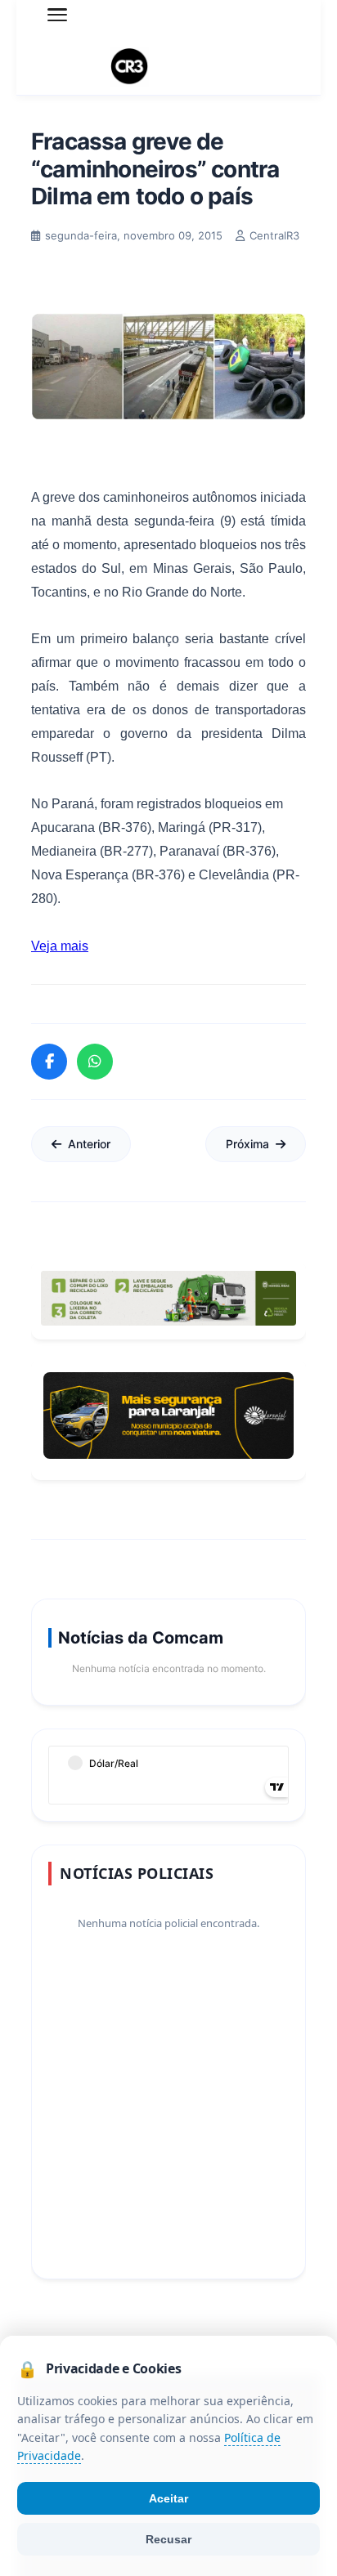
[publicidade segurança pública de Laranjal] (168, 1415)
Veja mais (60, 946)
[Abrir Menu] (57, 15)
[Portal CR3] (168, 67)
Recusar (168, 2539)
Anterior (89, 1144)
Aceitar (168, 2498)
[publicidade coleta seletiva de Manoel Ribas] (168, 1298)
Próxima (247, 1144)
